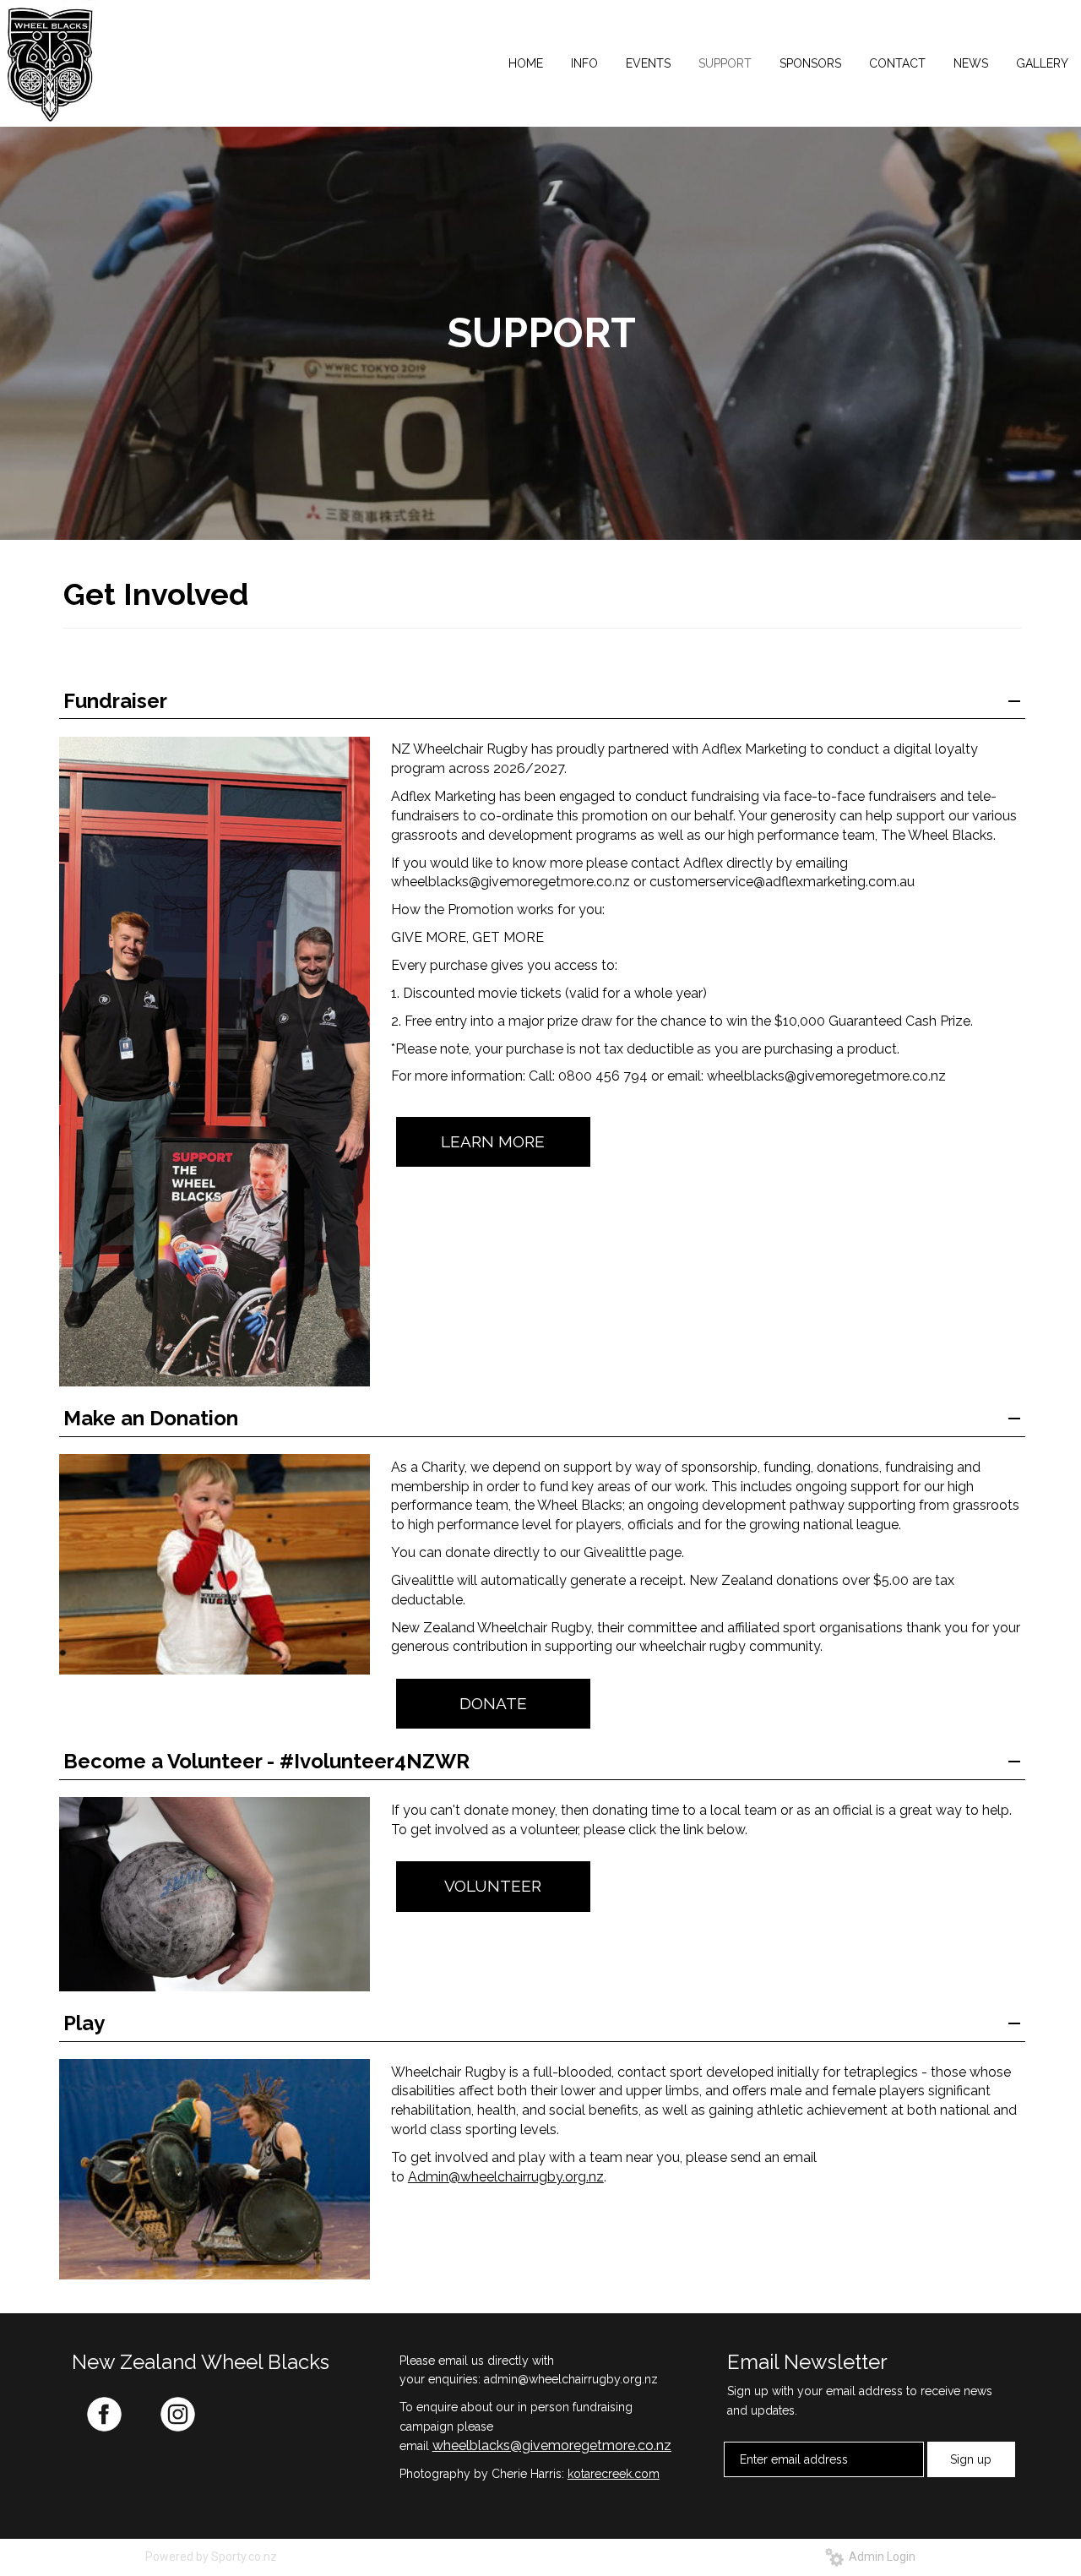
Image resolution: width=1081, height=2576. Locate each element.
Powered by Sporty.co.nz (211, 2557)
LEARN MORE (493, 1141)
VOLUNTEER (493, 1886)
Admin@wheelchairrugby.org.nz (506, 2177)
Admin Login (880, 2557)
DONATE (493, 1703)
